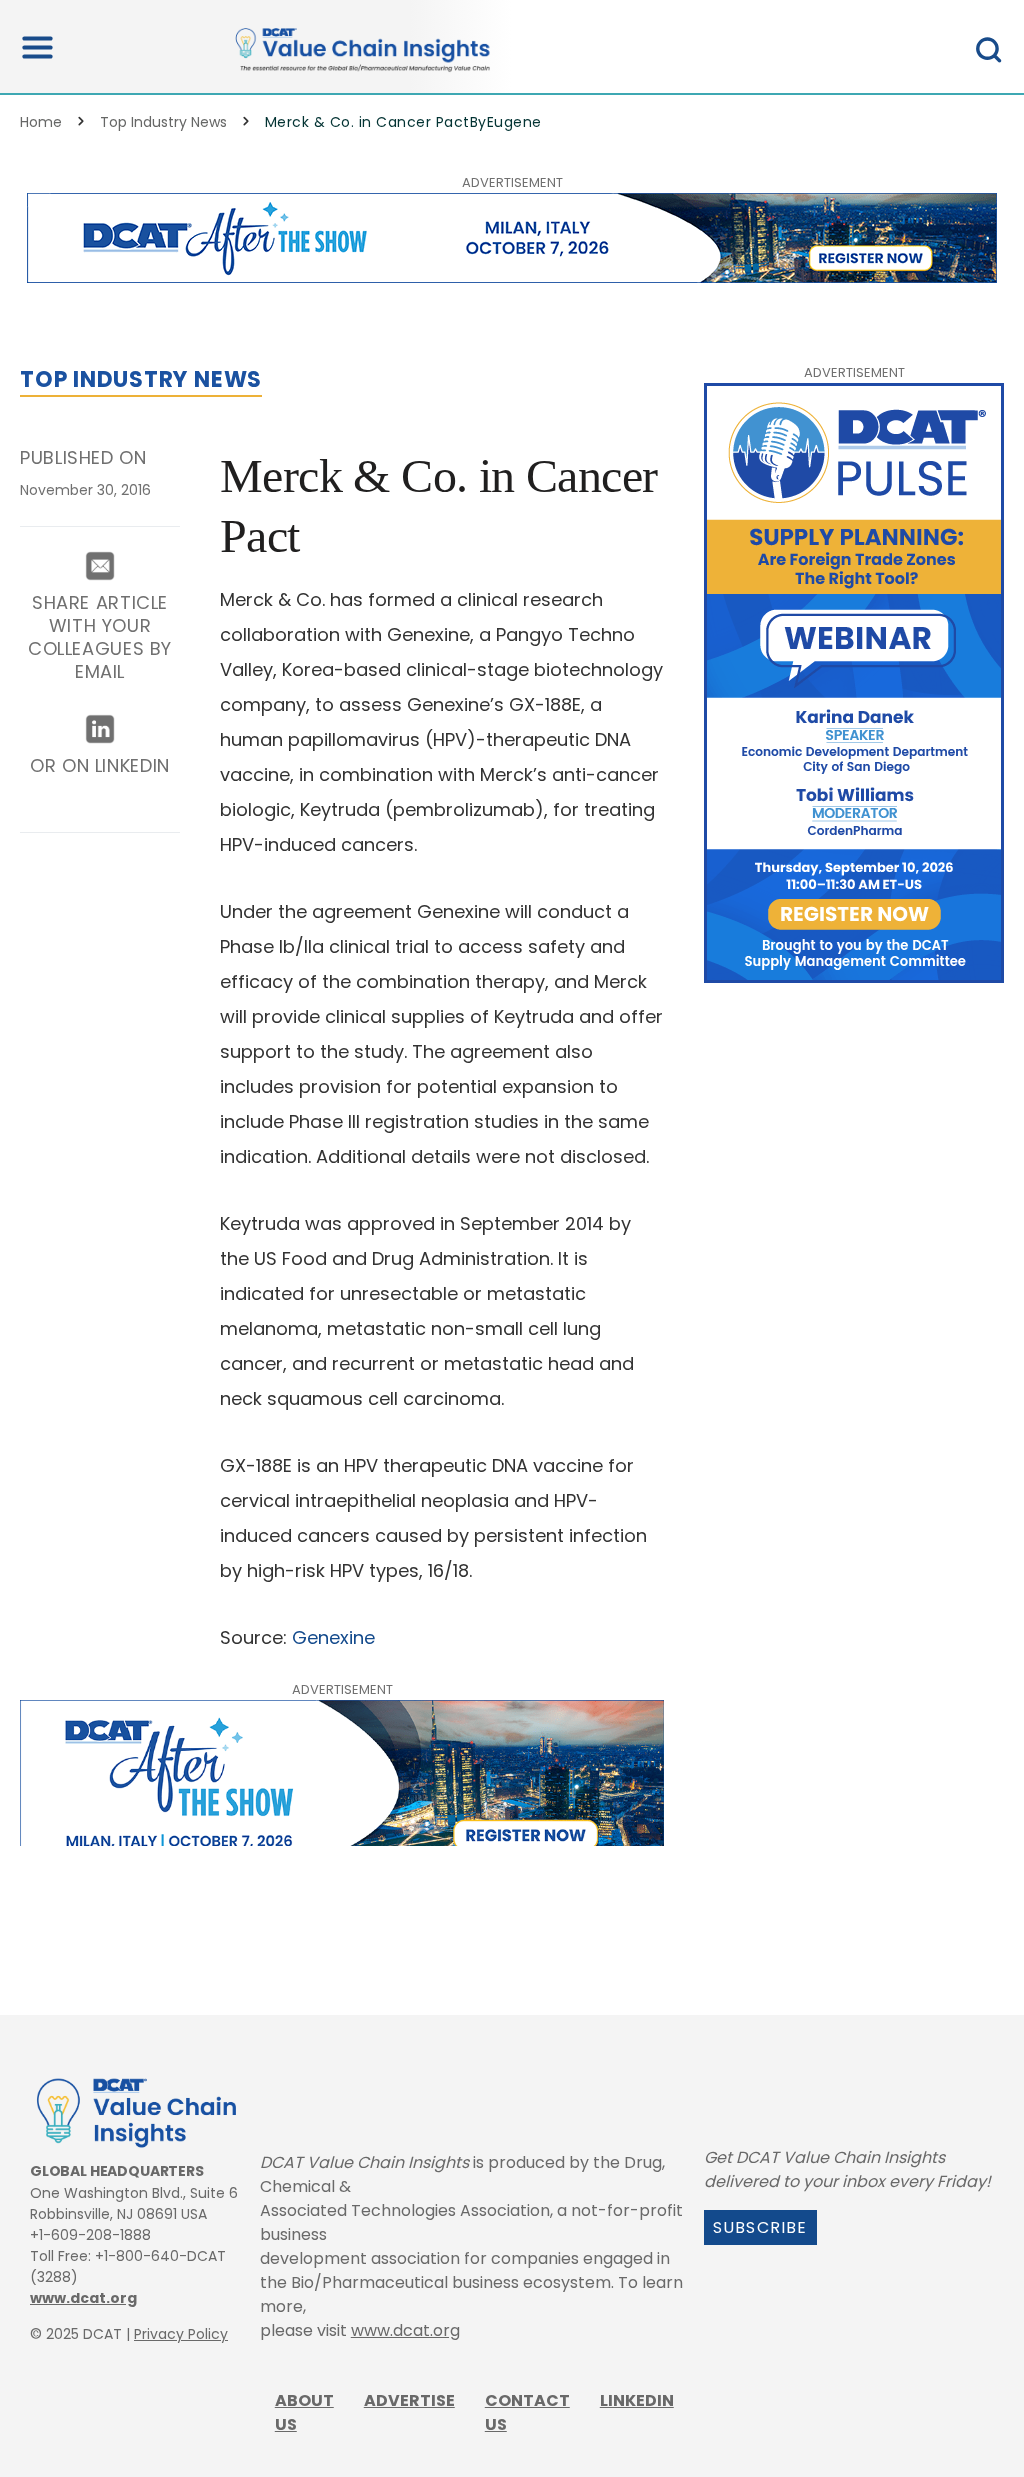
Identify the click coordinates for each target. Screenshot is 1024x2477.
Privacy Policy (181, 2334)
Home (41, 122)
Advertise (409, 2400)
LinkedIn (637, 2400)
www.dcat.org (83, 2298)
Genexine (336, 1637)
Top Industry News (163, 122)
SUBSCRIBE (760, 2227)
